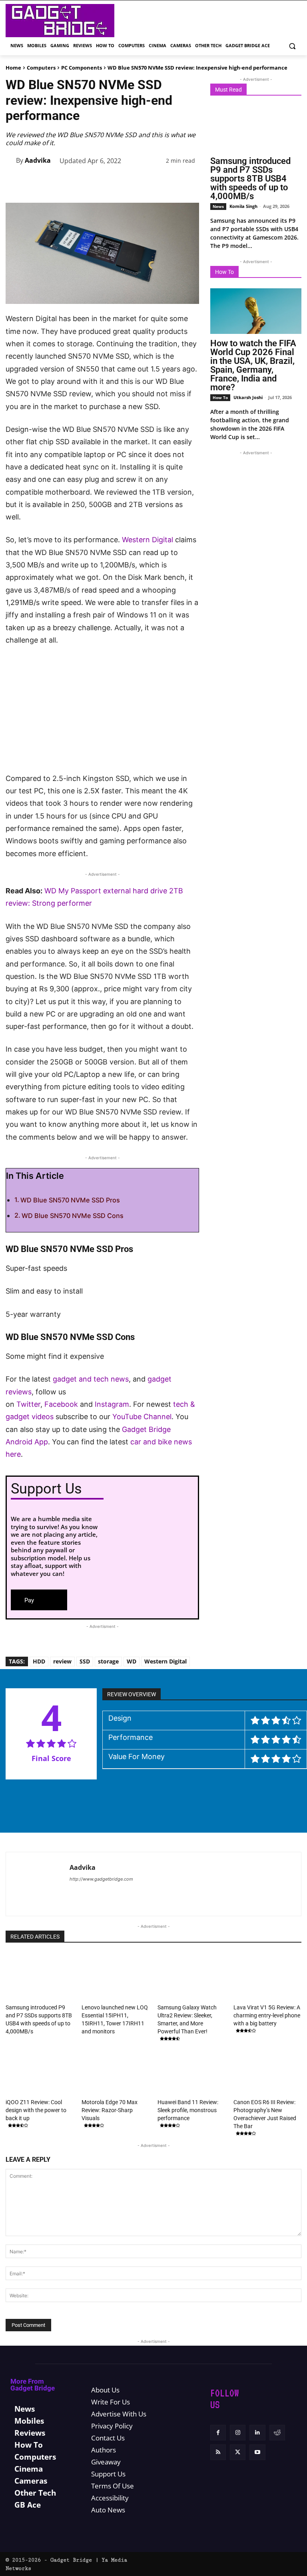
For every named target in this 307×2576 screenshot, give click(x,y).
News (218, 206)
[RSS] (218, 2453)
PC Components (82, 68)
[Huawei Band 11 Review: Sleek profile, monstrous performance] (191, 2072)
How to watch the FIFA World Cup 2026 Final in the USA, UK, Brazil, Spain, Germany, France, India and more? (253, 365)
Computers (41, 68)
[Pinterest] (98, 185)
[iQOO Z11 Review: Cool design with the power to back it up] (40, 2072)
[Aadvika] (11, 160)
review (62, 1661)
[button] (292, 46)
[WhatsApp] (117, 185)
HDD (39, 1661)
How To (220, 397)
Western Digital (148, 540)
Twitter (28, 1404)
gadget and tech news (91, 1379)
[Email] (172, 185)
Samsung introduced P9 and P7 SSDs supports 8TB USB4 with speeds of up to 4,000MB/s (250, 179)
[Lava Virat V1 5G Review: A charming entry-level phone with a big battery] (267, 1977)
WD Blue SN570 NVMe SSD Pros (70, 1200)
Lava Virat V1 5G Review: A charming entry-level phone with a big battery (267, 2015)
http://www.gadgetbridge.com (101, 1879)
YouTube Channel (142, 1417)
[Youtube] (257, 2453)
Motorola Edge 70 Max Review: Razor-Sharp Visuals (110, 2110)
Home (13, 68)
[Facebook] (62, 185)
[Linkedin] (135, 185)
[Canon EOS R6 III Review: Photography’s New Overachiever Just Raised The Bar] (267, 2072)
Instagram (112, 1404)
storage (108, 1661)
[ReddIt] (153, 185)
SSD (85, 1661)
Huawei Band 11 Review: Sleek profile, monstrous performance (188, 2110)
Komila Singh (243, 206)
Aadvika (38, 160)
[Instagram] (238, 2433)
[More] (191, 185)
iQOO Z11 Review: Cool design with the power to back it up (36, 2110)
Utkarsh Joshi (248, 397)
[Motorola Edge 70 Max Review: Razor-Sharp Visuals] (116, 2072)
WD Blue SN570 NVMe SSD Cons (73, 1216)
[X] (80, 185)
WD (132, 1661)
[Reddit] (277, 2433)
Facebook (62, 1404)
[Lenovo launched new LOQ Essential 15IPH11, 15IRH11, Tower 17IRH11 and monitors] (116, 1977)
